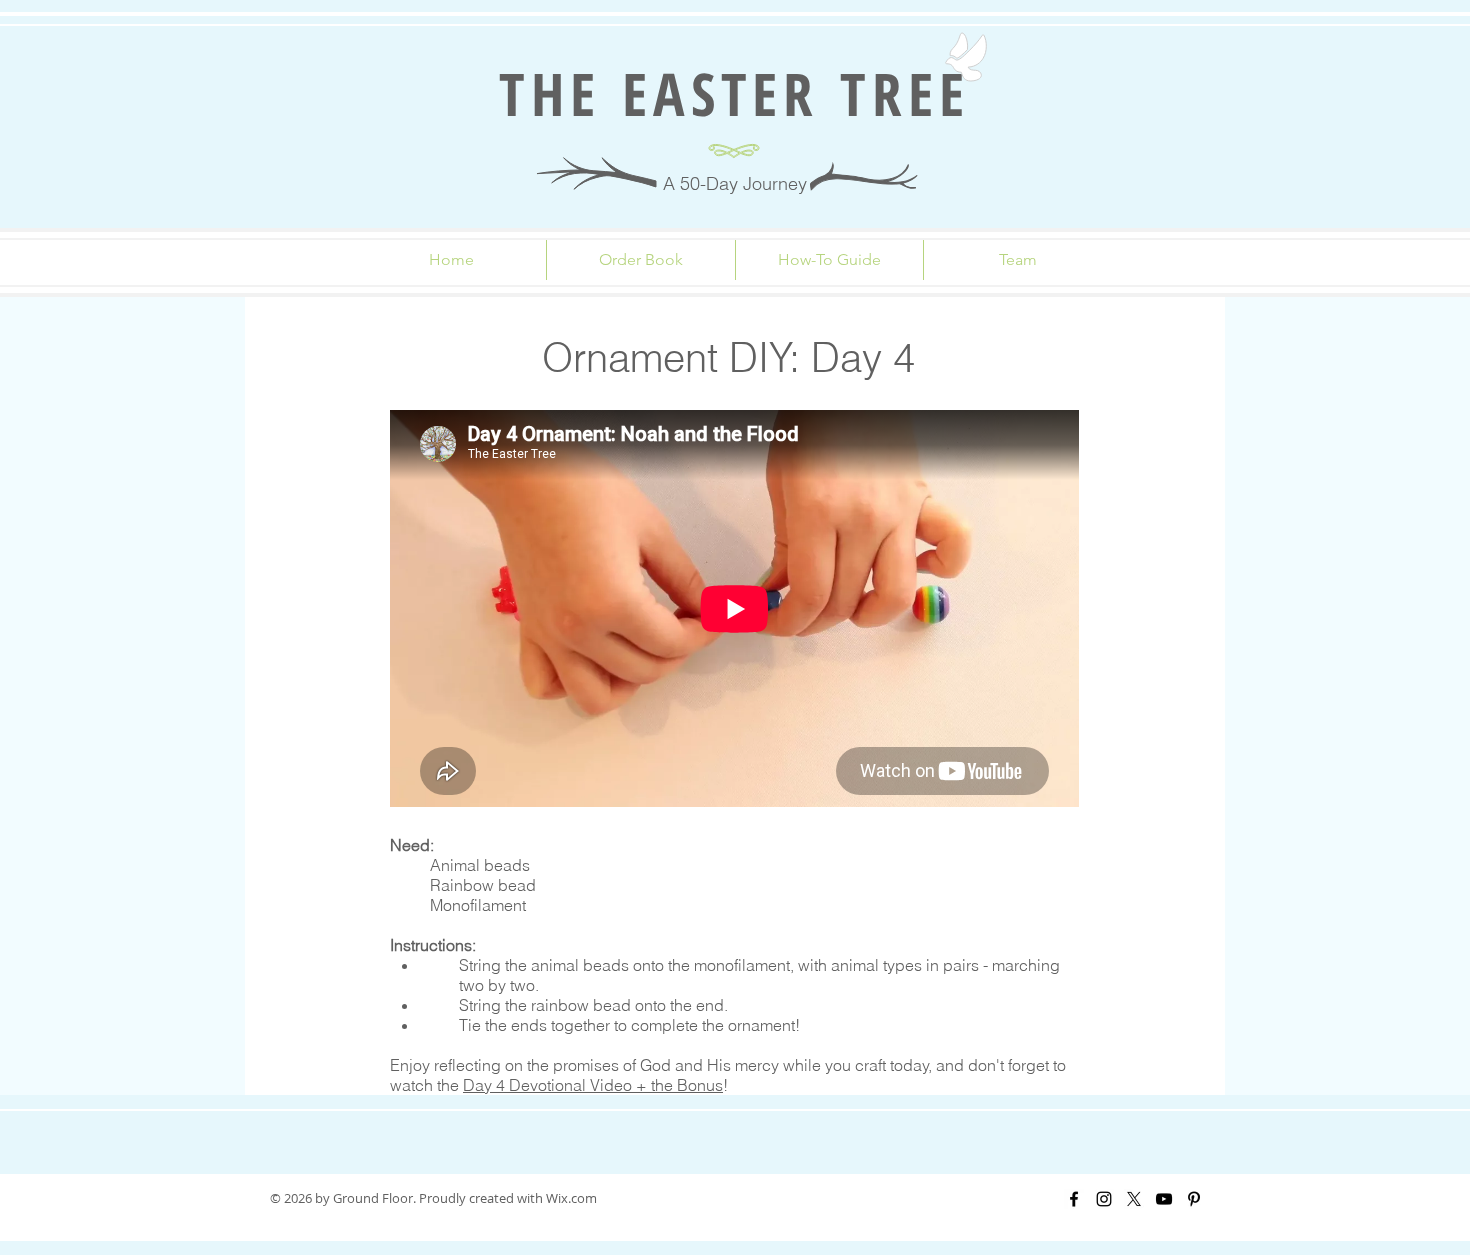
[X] (1134, 1199)
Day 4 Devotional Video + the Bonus (593, 1085)
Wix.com (571, 1198)
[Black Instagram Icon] (1104, 1199)
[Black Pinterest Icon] (1194, 1199)
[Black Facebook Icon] (1074, 1199)
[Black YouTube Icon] (1164, 1199)
